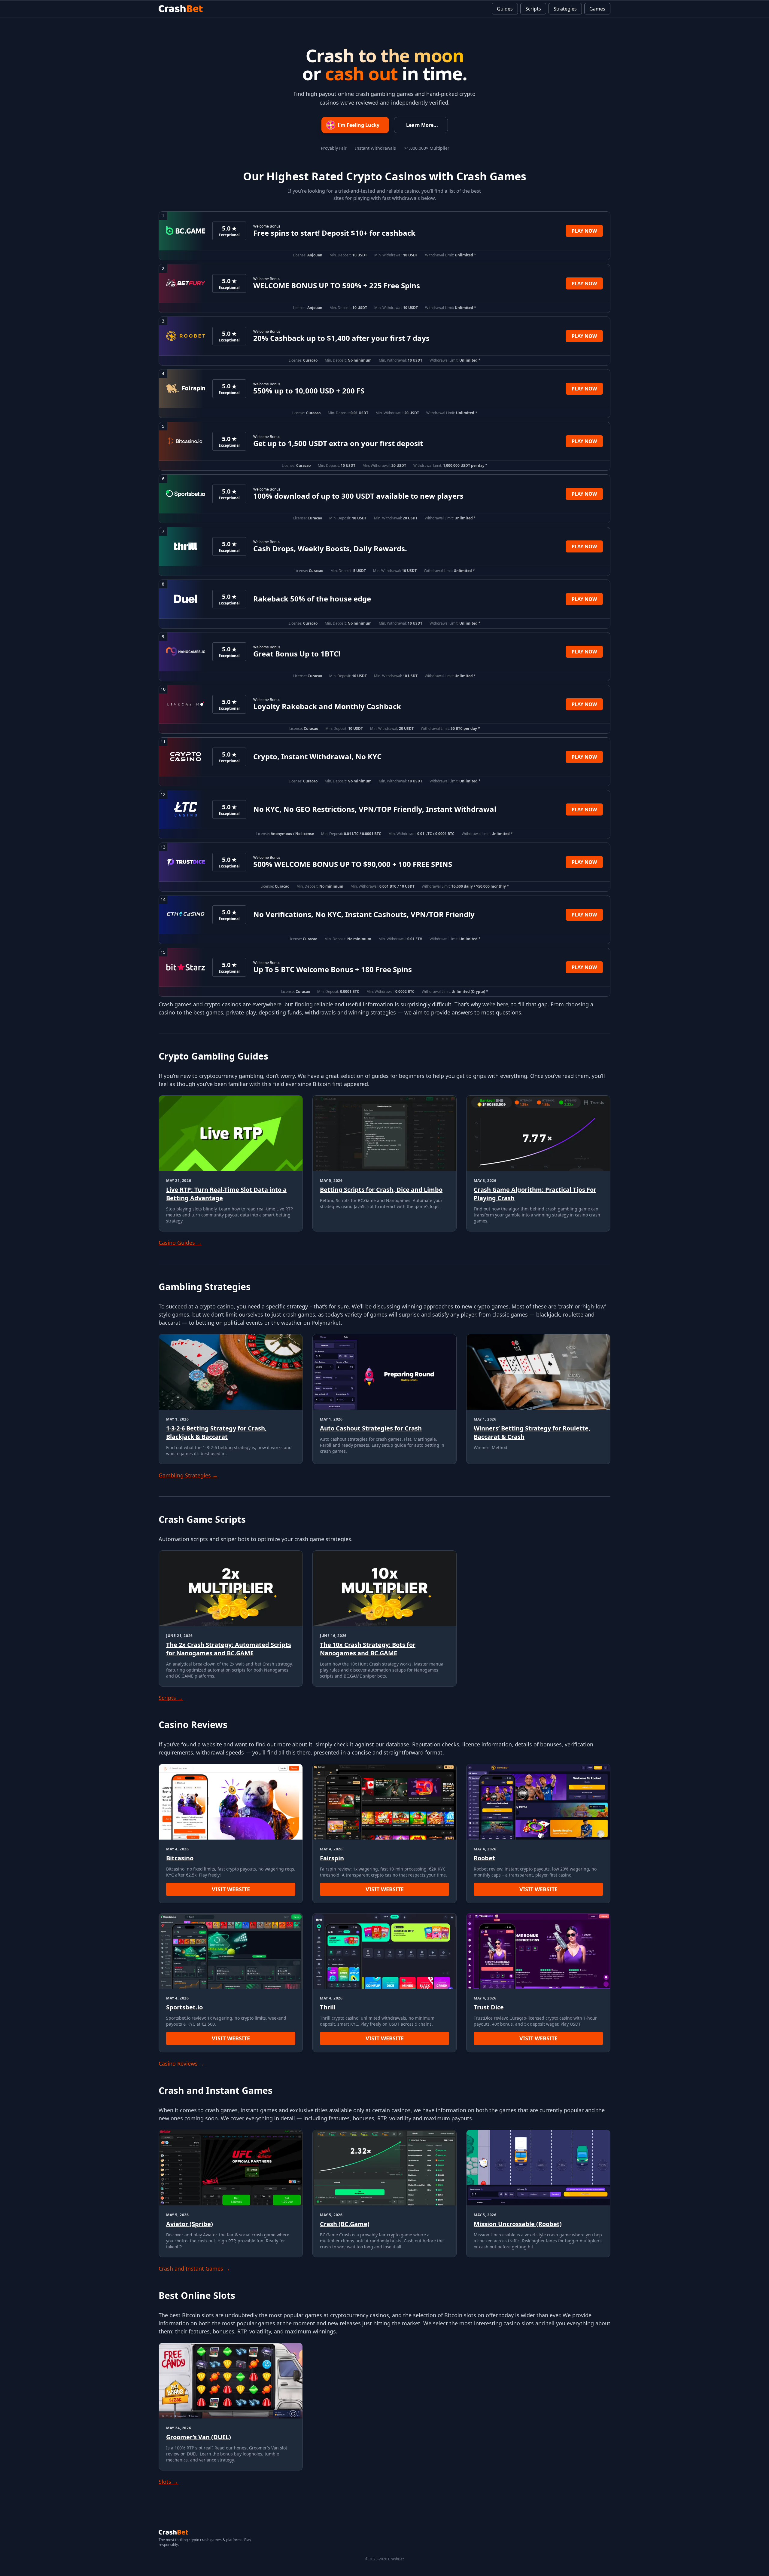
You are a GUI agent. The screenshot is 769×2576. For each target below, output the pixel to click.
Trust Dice (489, 2007)
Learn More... (422, 125)
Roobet (484, 1858)
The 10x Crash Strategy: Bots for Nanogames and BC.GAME (368, 1649)
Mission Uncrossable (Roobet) (518, 2224)
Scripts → (171, 1698)
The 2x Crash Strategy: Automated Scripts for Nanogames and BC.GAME (229, 1649)
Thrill (328, 2007)
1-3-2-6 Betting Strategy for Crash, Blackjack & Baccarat (216, 1432)
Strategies (565, 9)
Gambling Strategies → (188, 1475)
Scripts (533, 9)
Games (597, 9)
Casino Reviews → (182, 2064)
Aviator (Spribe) (190, 2224)
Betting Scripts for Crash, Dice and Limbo (381, 1190)
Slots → (168, 2482)
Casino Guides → (180, 1243)
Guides (505, 9)
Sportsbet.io (184, 2007)
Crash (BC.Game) (345, 2224)
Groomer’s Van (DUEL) (199, 2437)
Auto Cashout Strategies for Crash (371, 1428)
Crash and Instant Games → (194, 2269)
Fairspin (332, 1858)
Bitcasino (180, 1858)
